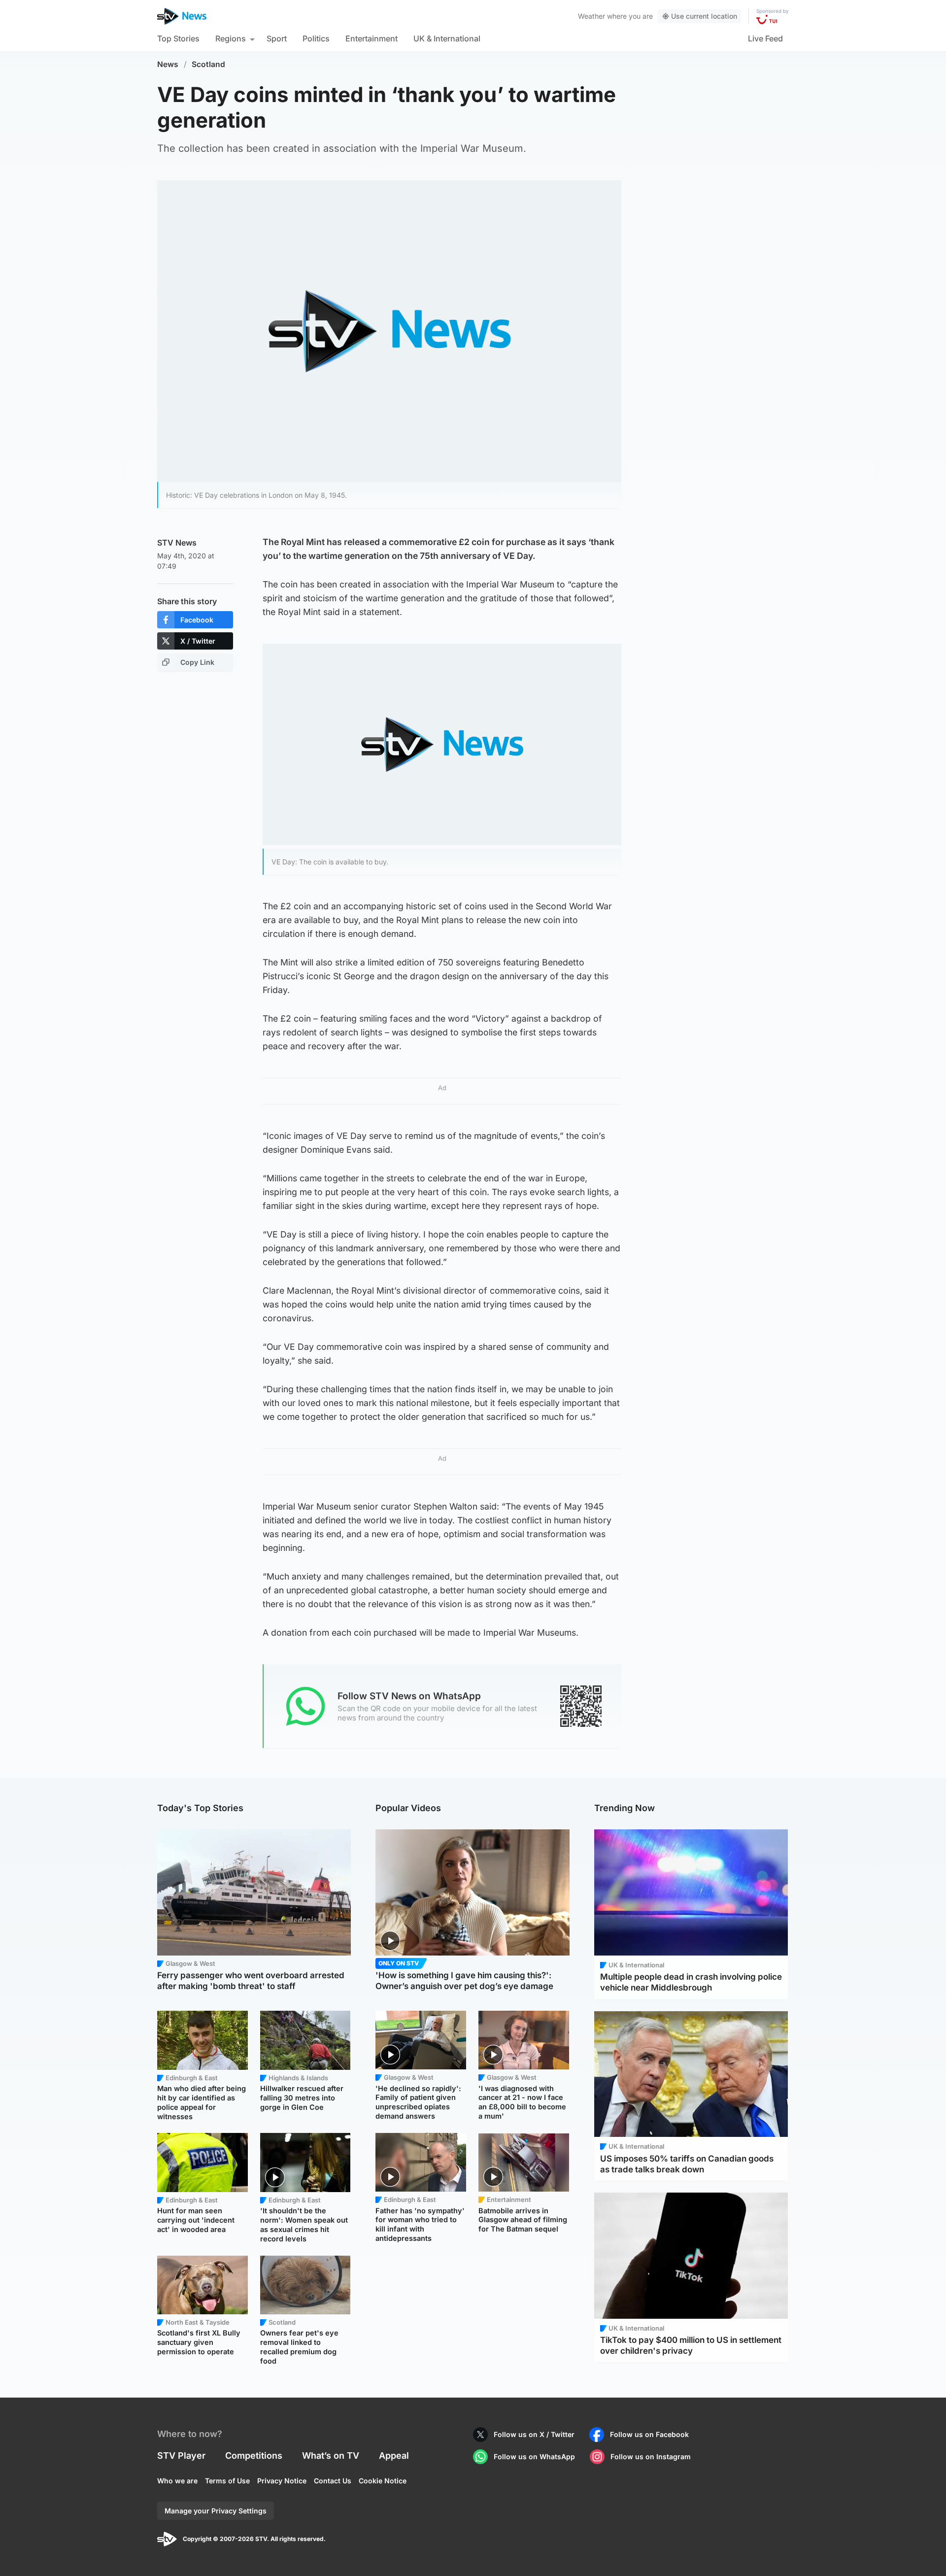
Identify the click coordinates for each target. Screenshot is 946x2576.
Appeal (394, 2456)
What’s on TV (331, 2456)
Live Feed (765, 38)
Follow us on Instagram (651, 2456)
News (168, 64)
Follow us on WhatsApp (534, 2456)
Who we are (177, 2481)
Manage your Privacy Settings (216, 2511)
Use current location (704, 16)
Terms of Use (227, 2481)
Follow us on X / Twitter (534, 2434)
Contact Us (333, 2481)
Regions (231, 38)
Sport (277, 38)
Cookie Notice (383, 2481)
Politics (316, 38)
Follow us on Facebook (649, 2434)
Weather (591, 16)
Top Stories (178, 38)
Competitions (254, 2456)
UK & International (447, 38)
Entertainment (372, 38)
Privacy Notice (282, 2481)
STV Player (181, 2456)
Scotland (208, 64)
